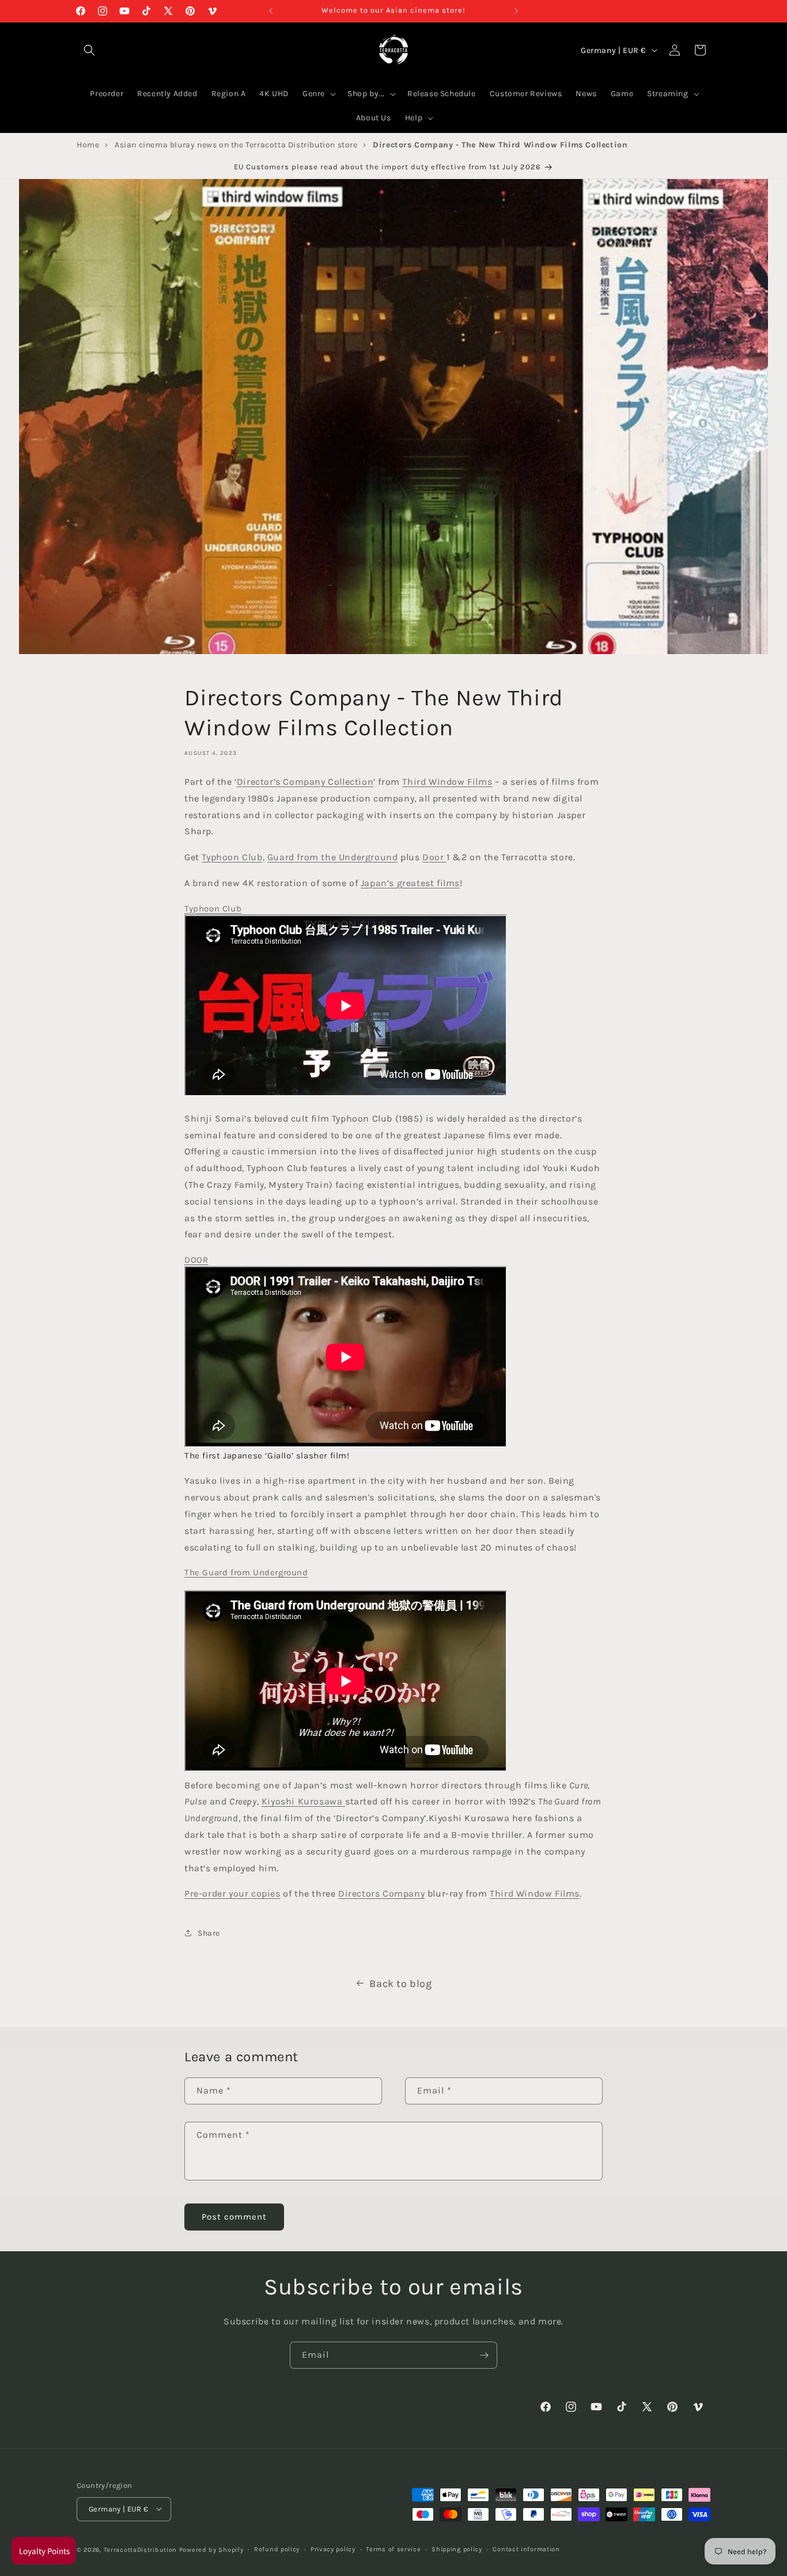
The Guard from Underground (246, 1573)
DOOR (196, 1260)
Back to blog (400, 1984)
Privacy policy (333, 2549)
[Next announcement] (516, 11)
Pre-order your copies (232, 1894)
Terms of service (393, 2549)
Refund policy (277, 2549)
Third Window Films (447, 782)
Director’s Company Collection (305, 782)
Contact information (526, 2549)
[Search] (89, 50)
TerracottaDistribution (140, 2549)
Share (209, 1933)
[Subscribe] (484, 2355)
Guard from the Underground (333, 858)
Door (434, 858)
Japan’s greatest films (410, 883)
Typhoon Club (232, 858)
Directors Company (381, 1894)
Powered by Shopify (211, 2549)
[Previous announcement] (271, 11)
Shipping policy (457, 2549)
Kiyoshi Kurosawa (303, 1802)
